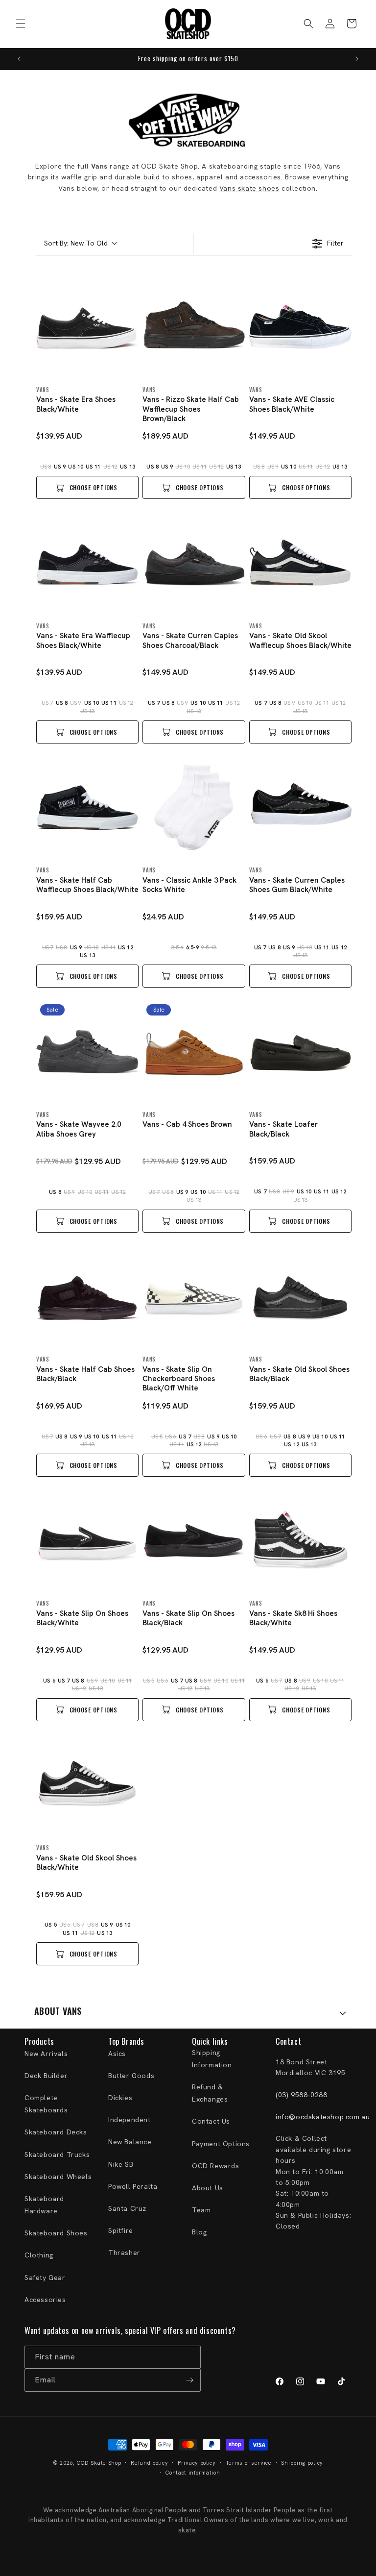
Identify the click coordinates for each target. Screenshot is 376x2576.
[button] (21, 24)
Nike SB (121, 2164)
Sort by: (76, 243)
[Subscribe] (189, 2380)
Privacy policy (197, 2463)
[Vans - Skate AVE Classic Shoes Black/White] (300, 327)
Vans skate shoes (249, 188)
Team (201, 2210)
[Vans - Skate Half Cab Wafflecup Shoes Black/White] (87, 807)
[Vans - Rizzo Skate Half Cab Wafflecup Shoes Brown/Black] (194, 327)
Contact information (193, 2473)
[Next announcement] (357, 59)
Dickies (120, 2098)
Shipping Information (212, 2059)
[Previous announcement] (19, 59)
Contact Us (211, 2121)
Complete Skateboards (46, 2104)
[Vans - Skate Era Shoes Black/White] (87, 327)
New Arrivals (46, 2054)
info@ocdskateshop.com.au (323, 2117)
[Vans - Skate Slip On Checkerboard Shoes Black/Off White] (194, 1297)
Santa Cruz (127, 2208)
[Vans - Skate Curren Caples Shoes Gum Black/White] (300, 807)
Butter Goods (131, 2076)
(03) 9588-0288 (301, 2095)
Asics (117, 2054)
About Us (208, 2188)
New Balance (130, 2142)
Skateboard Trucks (57, 2155)
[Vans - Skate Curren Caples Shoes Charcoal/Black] (194, 563)
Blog (199, 2232)
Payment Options (221, 2144)
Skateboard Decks (56, 2132)
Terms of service (249, 2463)
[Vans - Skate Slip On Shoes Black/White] (87, 1541)
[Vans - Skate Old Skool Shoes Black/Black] (300, 1297)
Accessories (45, 2300)
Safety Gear (45, 2278)
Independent (129, 2120)
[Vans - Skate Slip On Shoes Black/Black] (194, 1541)
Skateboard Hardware (44, 2205)
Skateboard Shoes (56, 2233)
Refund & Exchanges (210, 2093)
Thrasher (124, 2253)
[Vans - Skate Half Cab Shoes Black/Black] (87, 1297)
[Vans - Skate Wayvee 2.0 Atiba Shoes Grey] (87, 1052)
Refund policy (149, 2463)
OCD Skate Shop (99, 2463)
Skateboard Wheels (58, 2177)
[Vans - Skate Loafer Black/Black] (300, 1052)
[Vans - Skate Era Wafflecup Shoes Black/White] (87, 563)
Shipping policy (302, 2463)
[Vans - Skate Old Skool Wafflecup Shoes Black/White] (300, 563)
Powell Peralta (133, 2186)
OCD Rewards (216, 2166)
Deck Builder (46, 2076)
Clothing (39, 2255)
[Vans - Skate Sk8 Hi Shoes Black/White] (300, 1541)
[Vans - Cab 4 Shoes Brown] (194, 1052)
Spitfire (121, 2230)
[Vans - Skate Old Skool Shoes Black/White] (87, 1785)
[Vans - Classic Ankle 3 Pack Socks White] (194, 807)
